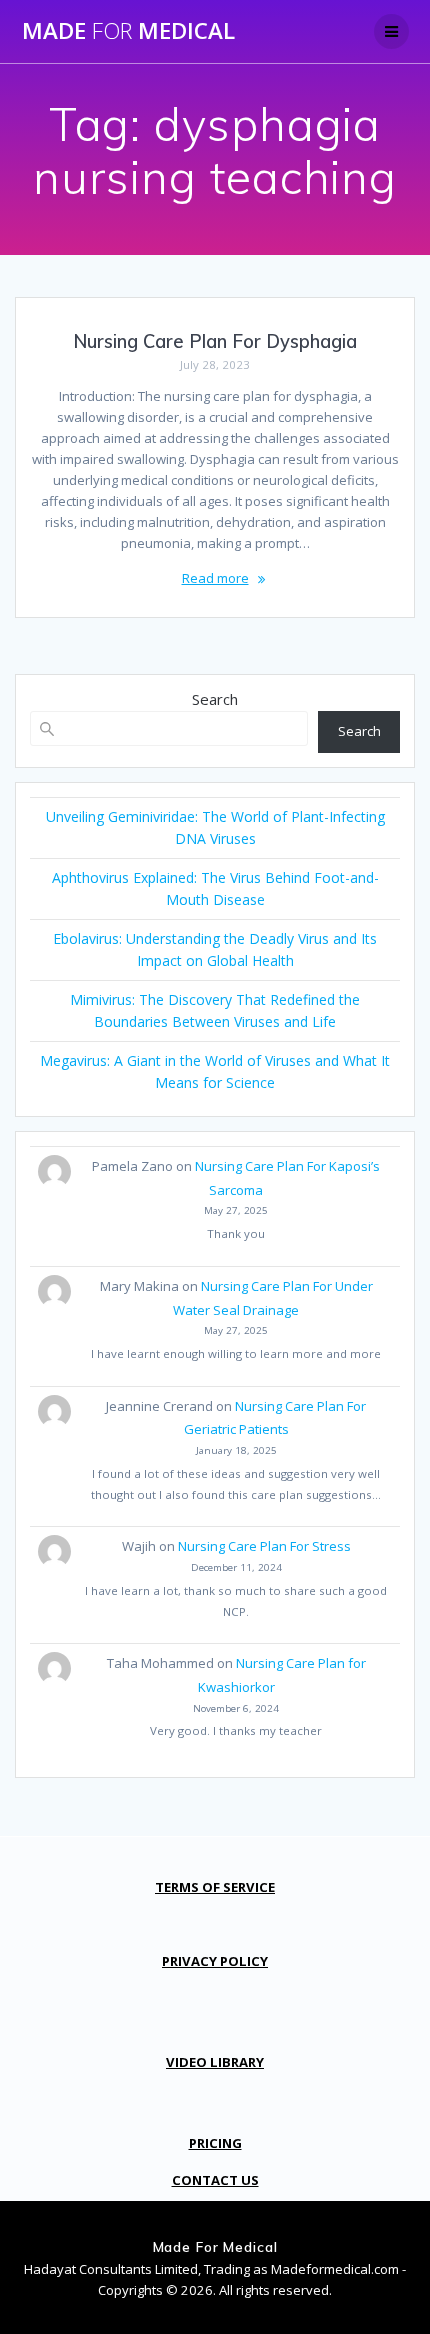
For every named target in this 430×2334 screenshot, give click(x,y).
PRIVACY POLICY (215, 1961)
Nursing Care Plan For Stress (264, 1546)
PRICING (215, 2143)
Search (215, 699)
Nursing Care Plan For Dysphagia (215, 341)
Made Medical (128, 31)
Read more (215, 578)
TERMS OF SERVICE (215, 1887)
